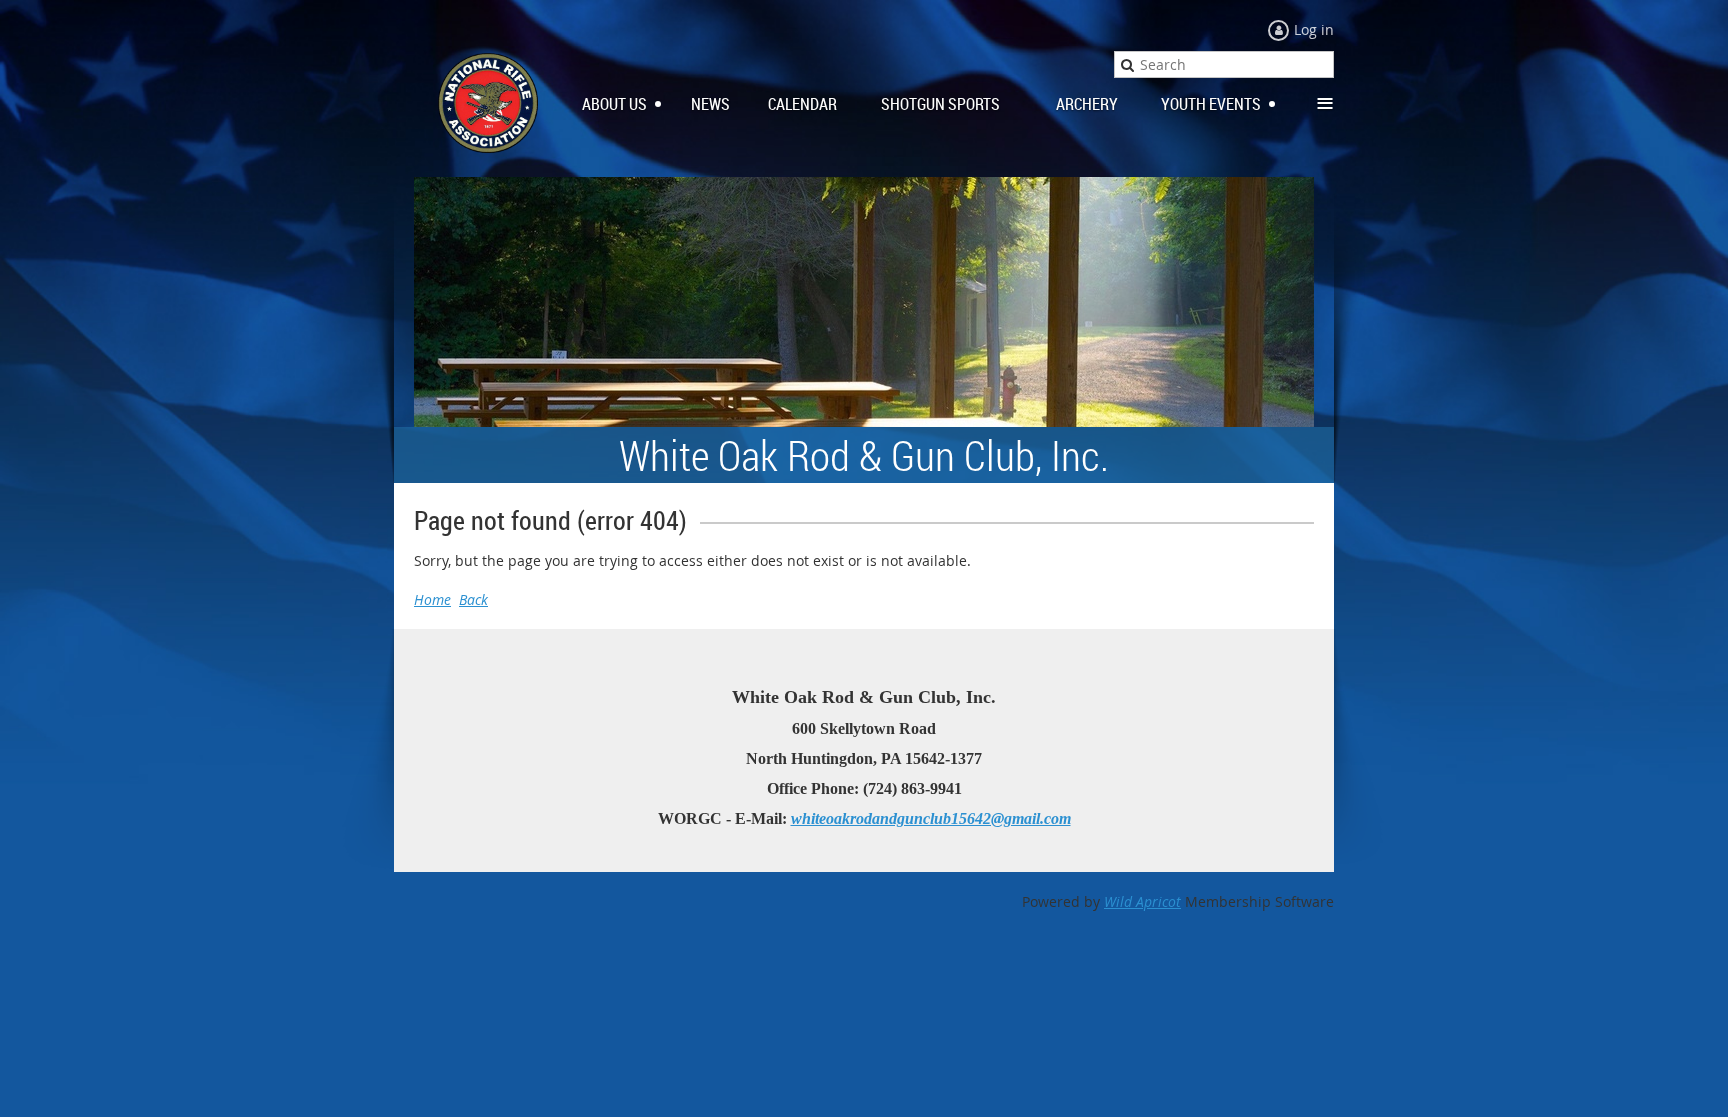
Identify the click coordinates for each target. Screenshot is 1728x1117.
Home (432, 599)
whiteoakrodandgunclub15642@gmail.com (931, 818)
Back (473, 599)
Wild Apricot (1142, 901)
